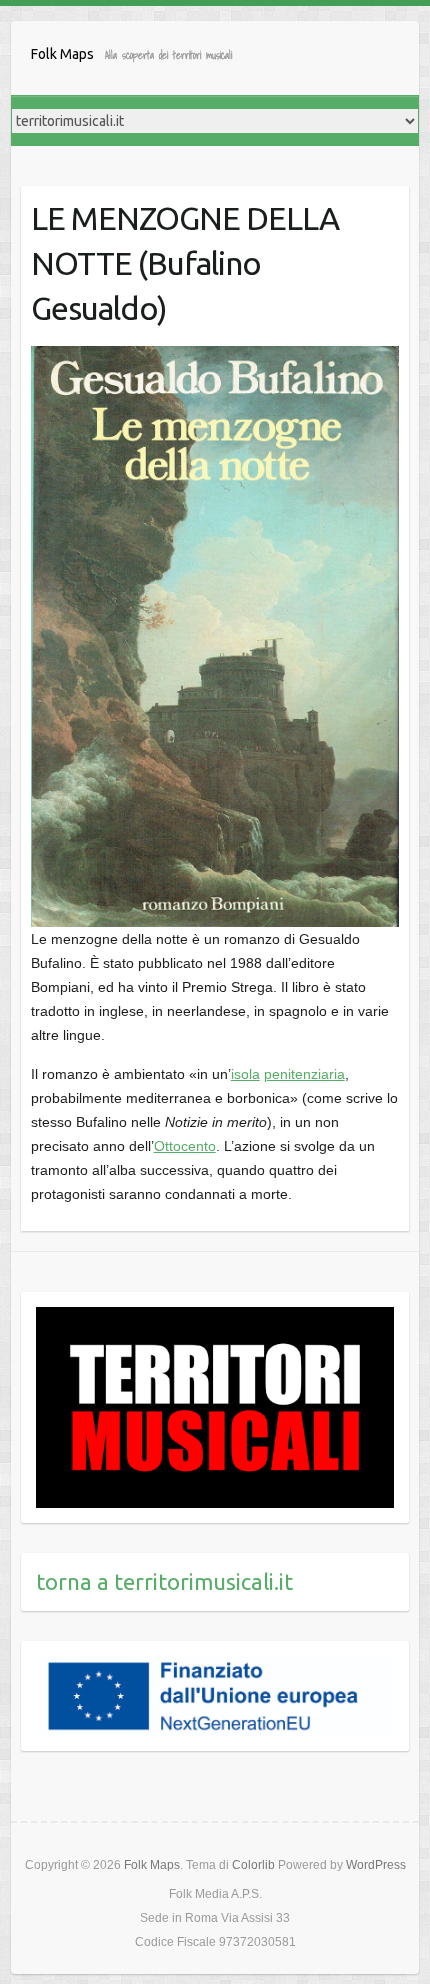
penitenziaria (304, 1074)
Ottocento (185, 1146)
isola (245, 1074)
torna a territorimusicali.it (164, 1581)
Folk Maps (62, 54)
